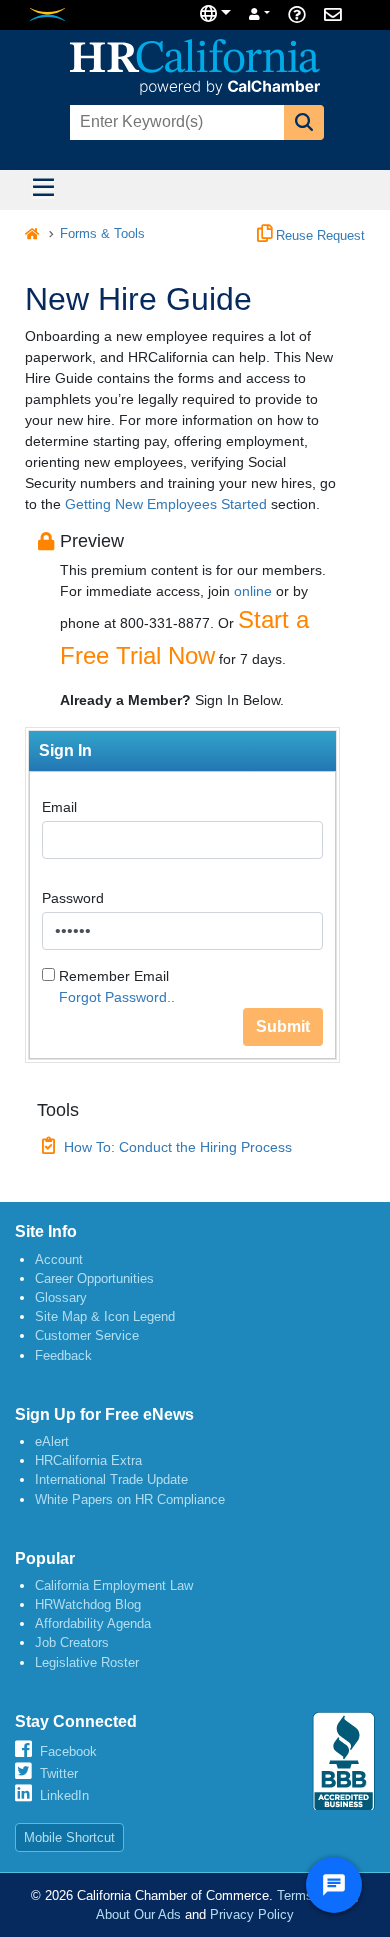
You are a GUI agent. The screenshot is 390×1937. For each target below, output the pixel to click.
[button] (304, 122)
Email (59, 807)
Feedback (63, 1355)
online (253, 591)
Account (59, 1259)
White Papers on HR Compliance (130, 1499)
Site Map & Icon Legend (105, 1316)
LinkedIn (64, 1795)
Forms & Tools (102, 234)
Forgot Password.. (117, 997)
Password (73, 898)
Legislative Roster (87, 1662)
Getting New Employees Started (166, 504)
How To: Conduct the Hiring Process (178, 1147)
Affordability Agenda (93, 1623)
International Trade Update (111, 1479)
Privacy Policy (252, 1914)
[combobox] (175, 122)
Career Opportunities (94, 1278)
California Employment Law (114, 1585)
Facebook (68, 1751)
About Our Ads (138, 1914)
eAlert (52, 1441)
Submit (283, 1026)
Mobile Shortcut (69, 1837)
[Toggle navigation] (43, 190)
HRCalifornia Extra (88, 1460)
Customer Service (87, 1335)
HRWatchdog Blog (88, 1604)
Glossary (61, 1297)
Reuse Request (318, 236)
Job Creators (72, 1642)
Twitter (59, 1773)
